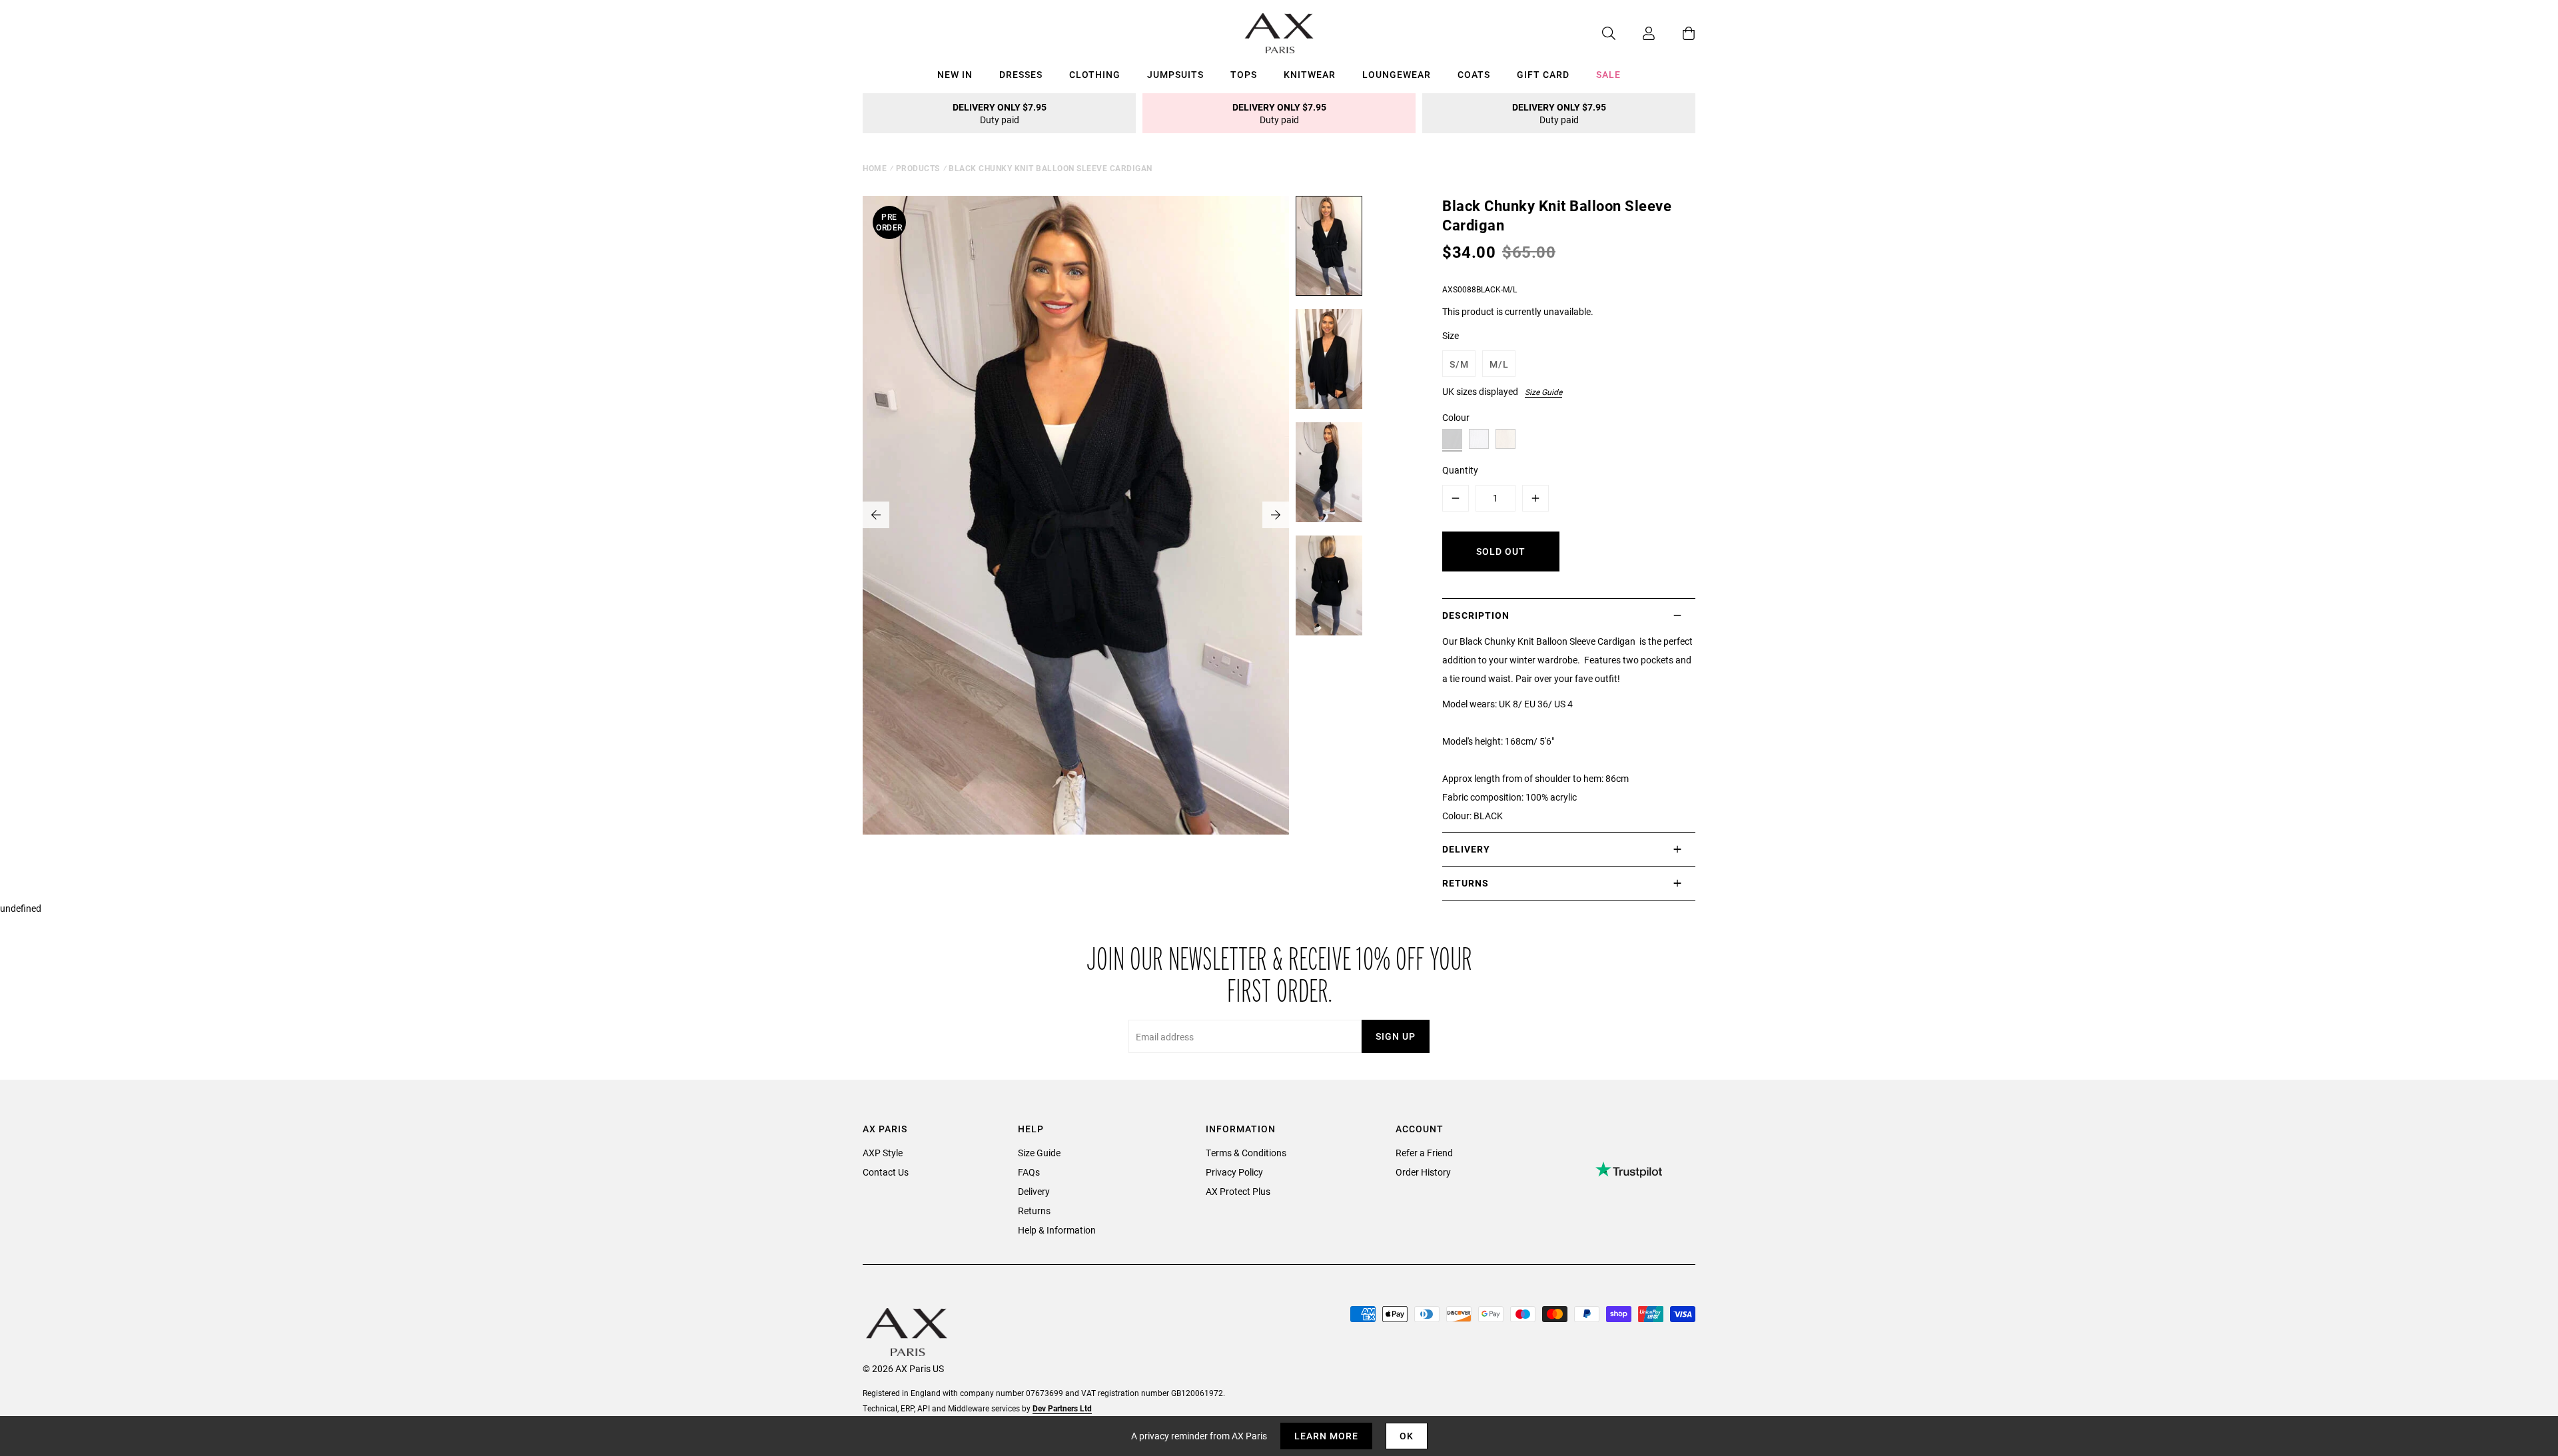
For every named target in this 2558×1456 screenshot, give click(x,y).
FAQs (1029, 1172)
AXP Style (883, 1153)
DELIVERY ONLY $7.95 (1000, 113)
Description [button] (1476, 615)
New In (955, 74)
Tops (1244, 74)
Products (918, 168)
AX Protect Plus (1238, 1191)
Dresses (1021, 74)
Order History (1423, 1172)
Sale (1608, 74)
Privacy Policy (1234, 1172)
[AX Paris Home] (1279, 33)
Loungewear (1397, 74)
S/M (1459, 364)
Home (875, 168)
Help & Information (1057, 1230)
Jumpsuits (1175, 74)
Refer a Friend (1424, 1153)
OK (1407, 1436)
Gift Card (1543, 74)
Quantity (1460, 470)
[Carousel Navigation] (1076, 515)
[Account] (1635, 33)
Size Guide (1543, 392)
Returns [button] (1466, 883)
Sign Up (1396, 1036)
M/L (1499, 364)
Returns (1034, 1211)
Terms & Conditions (1246, 1153)
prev (876, 515)
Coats (1474, 74)
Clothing (1095, 74)
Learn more (1326, 1436)
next (1276, 515)
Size (1451, 335)
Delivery (1034, 1191)
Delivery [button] (1466, 849)
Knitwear (1310, 74)
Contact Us (886, 1172)
